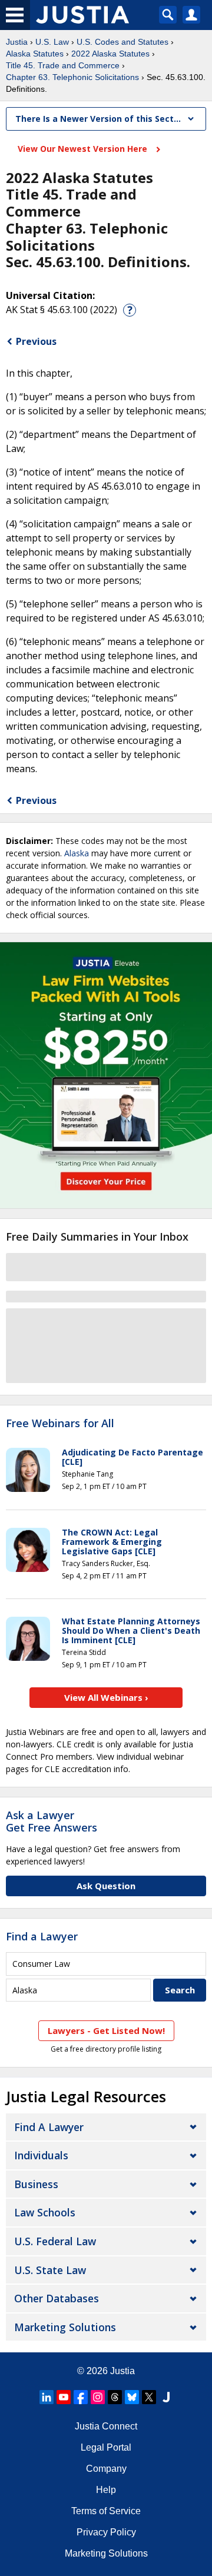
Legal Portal (106, 2447)
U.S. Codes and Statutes (122, 42)
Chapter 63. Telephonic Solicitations (72, 77)
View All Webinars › (106, 1697)
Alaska (77, 853)
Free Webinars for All (60, 1424)
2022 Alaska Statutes (110, 54)
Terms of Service (106, 2511)
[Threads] (115, 2397)
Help (106, 2490)
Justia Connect (106, 2426)
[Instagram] (98, 2397)
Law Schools (45, 2212)
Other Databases (57, 2298)
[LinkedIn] (47, 2397)
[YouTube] (64, 2397)
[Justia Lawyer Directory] (166, 2397)
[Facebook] (81, 2397)
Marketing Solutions (65, 2327)
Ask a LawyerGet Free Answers (52, 1822)
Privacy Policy (106, 2532)
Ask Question (106, 1886)
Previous (36, 341)
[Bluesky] (132, 2397)
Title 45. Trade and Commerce (63, 65)
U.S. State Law (50, 2270)
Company (106, 2469)
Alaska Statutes (35, 54)
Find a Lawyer (42, 1936)
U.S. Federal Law (55, 2241)
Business (36, 2184)
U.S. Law (52, 42)
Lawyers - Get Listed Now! (106, 2030)
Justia (17, 42)
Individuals (41, 2155)
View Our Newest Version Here (84, 149)
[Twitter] (149, 2397)
